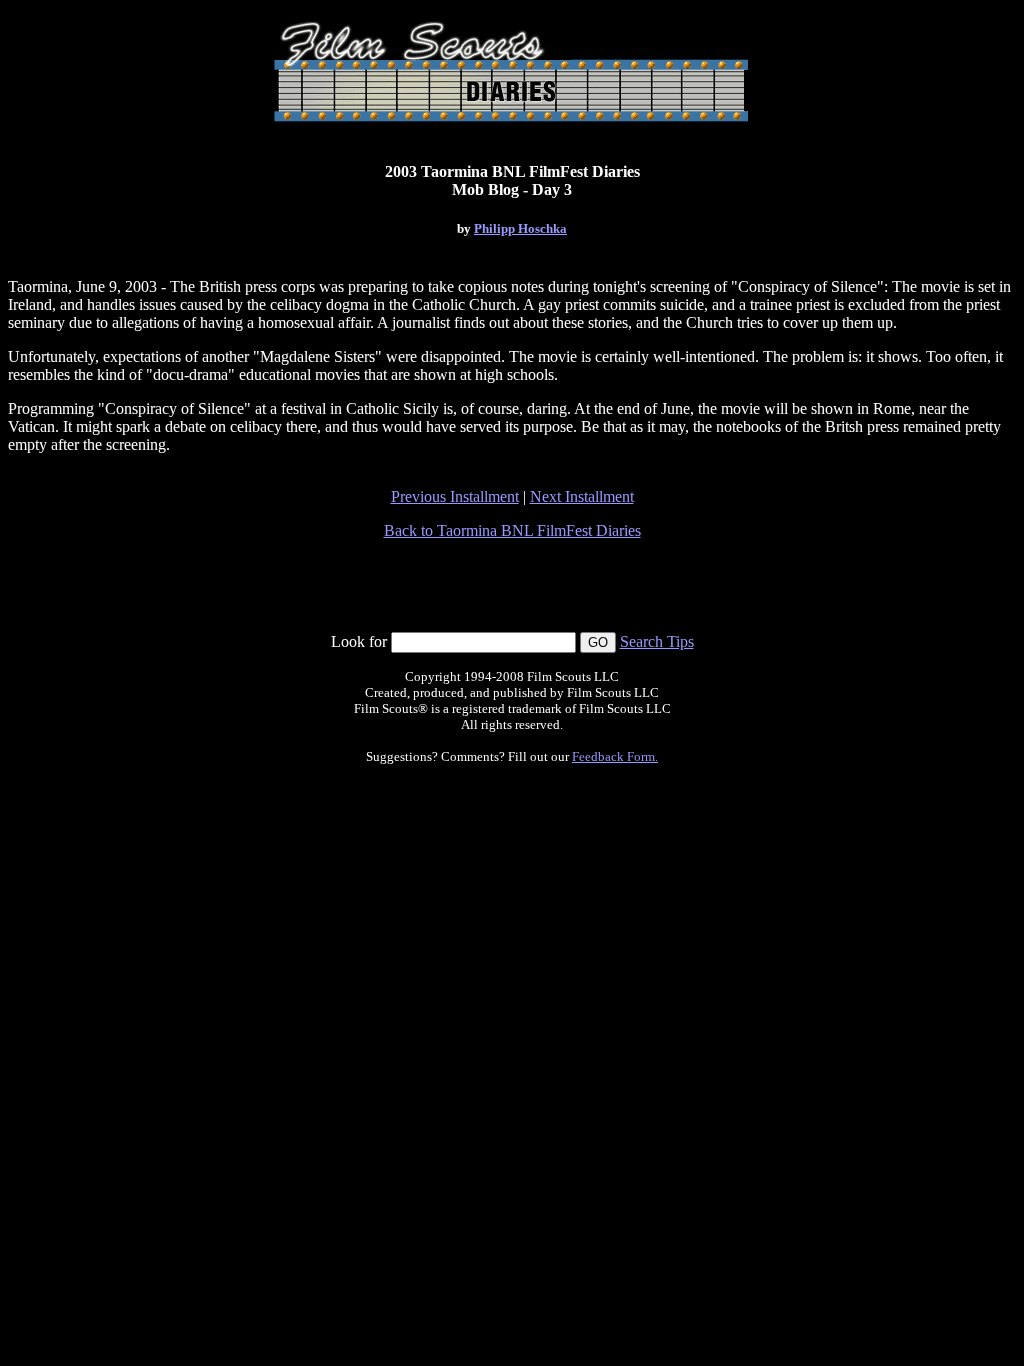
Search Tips (657, 641)
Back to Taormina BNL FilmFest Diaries (512, 530)
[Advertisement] (512, 586)
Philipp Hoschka (520, 228)
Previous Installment (455, 496)
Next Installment (582, 496)
